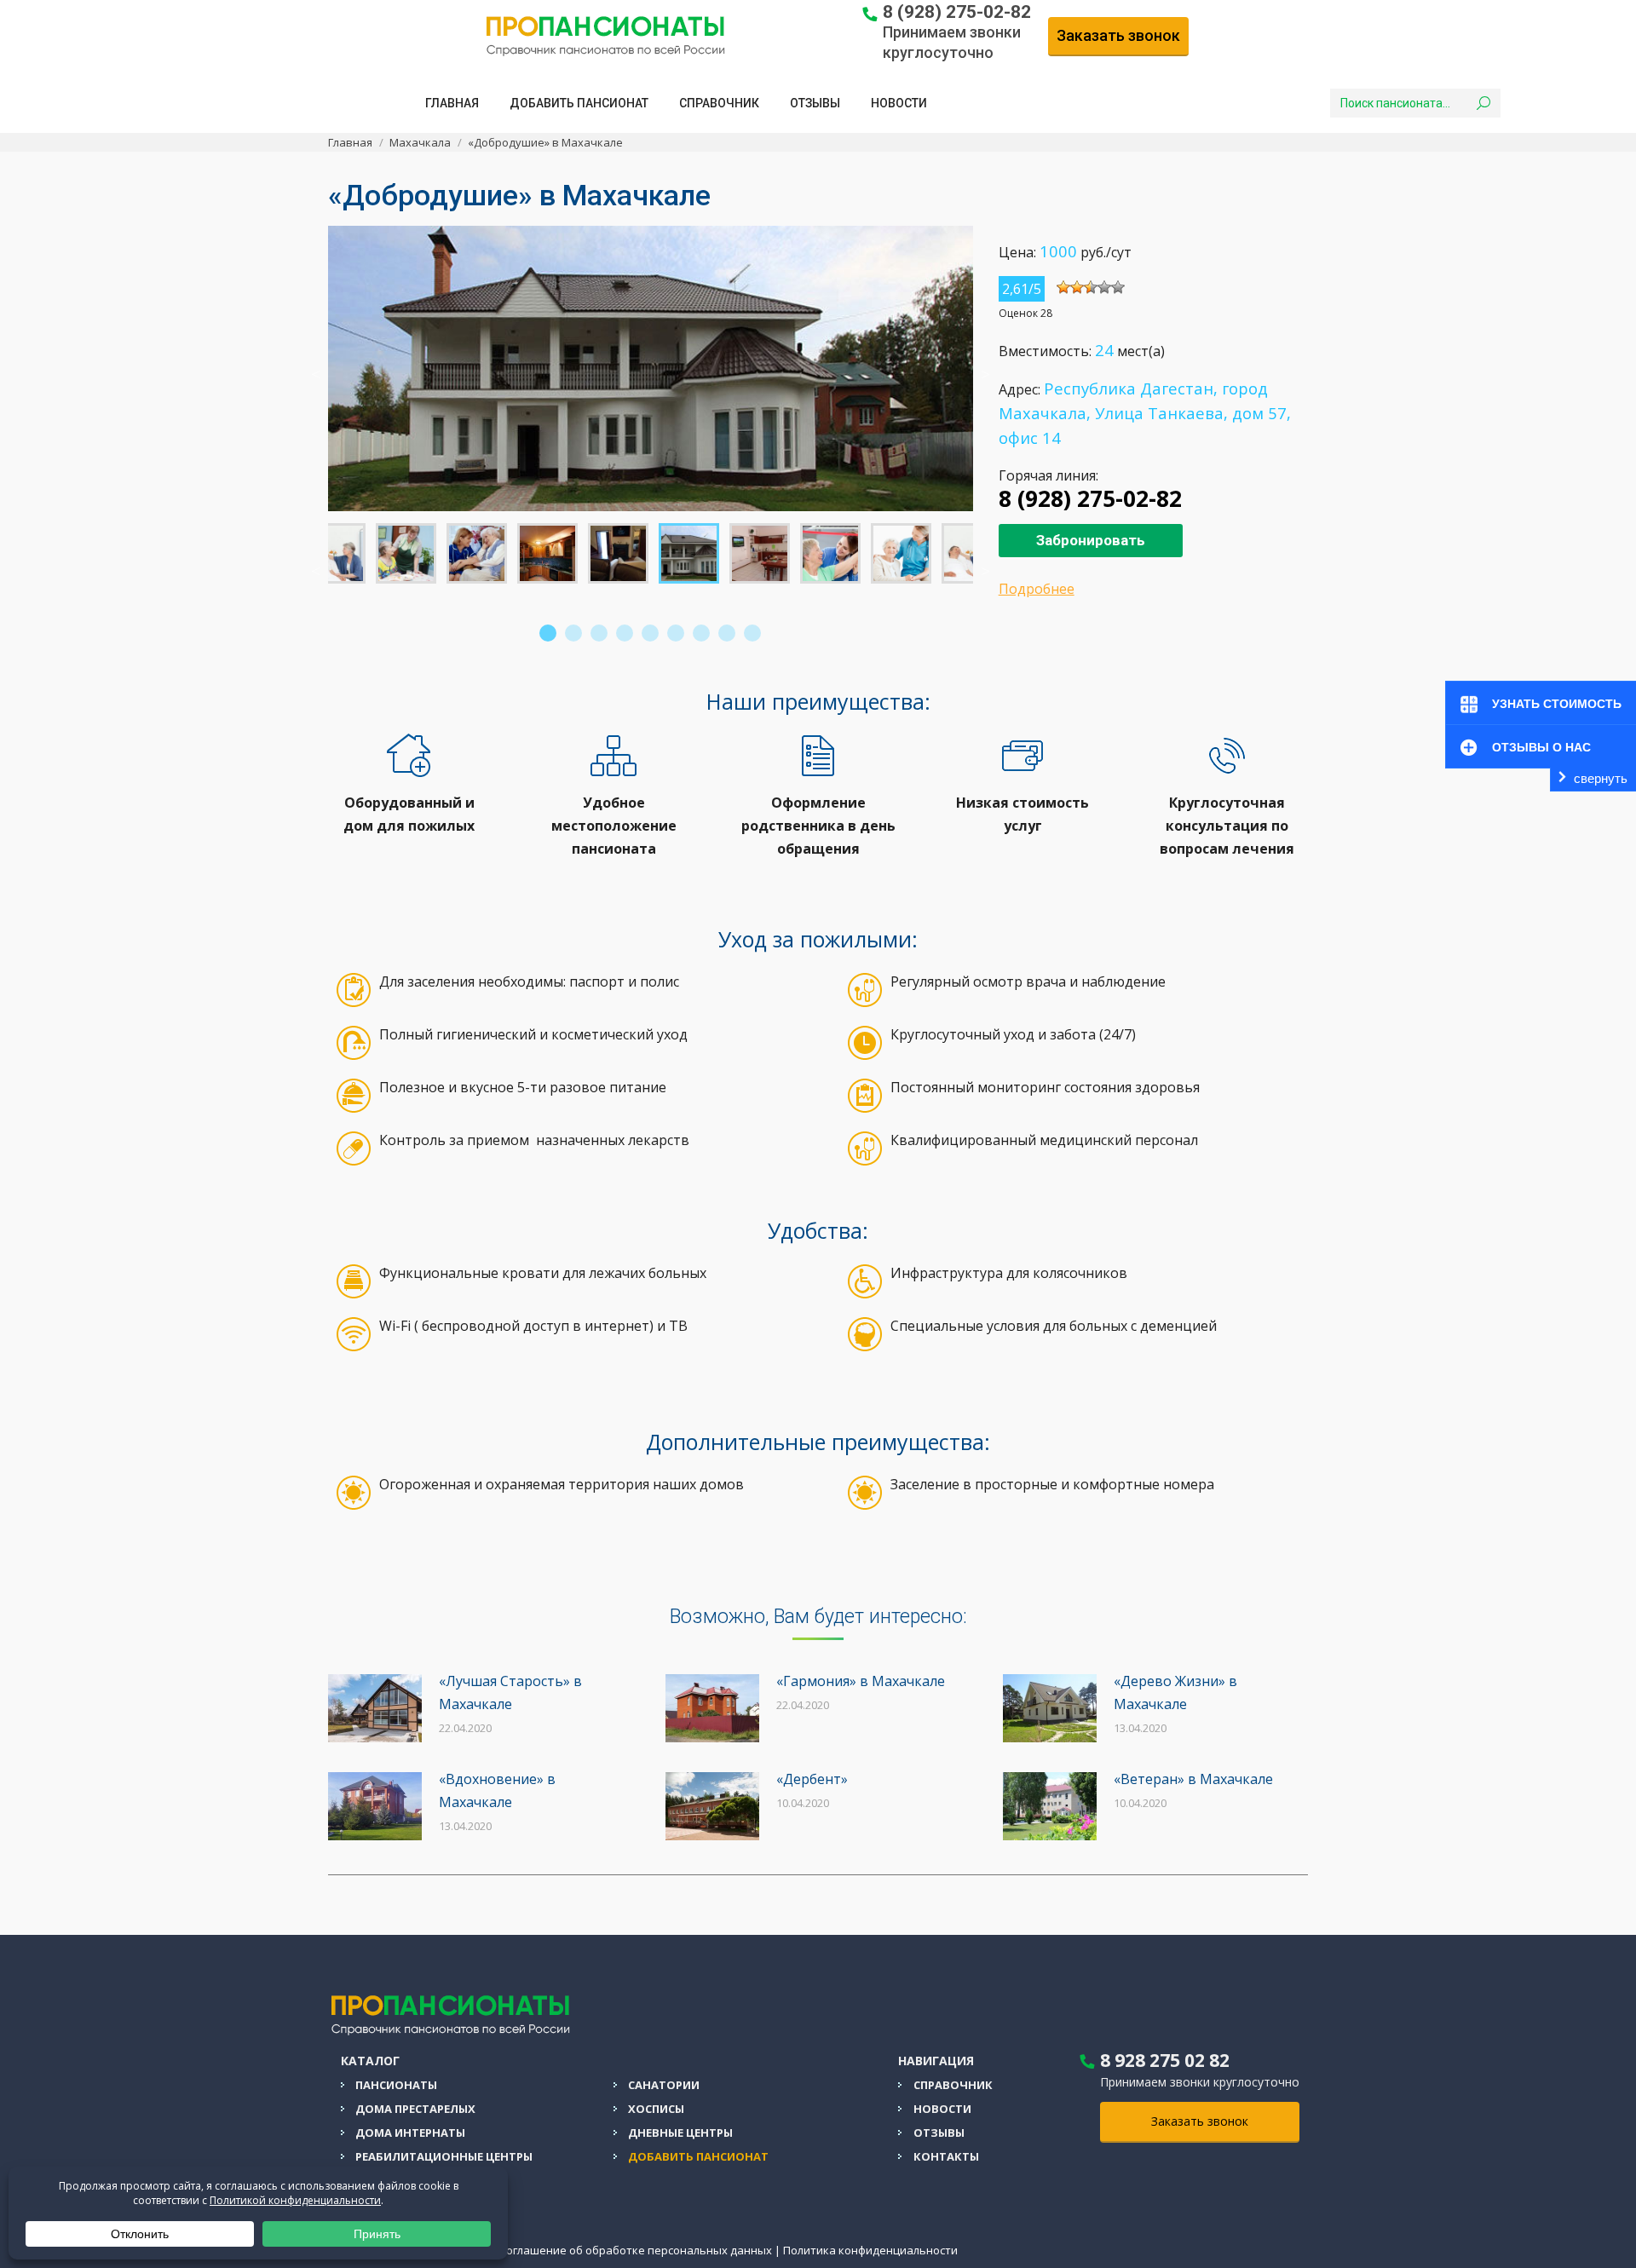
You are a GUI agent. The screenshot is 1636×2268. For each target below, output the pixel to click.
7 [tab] (701, 633)
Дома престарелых (415, 2109)
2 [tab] (573, 633)
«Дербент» (812, 1779)
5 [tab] (650, 633)
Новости (942, 2109)
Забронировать (1091, 540)
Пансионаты (396, 2085)
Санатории (664, 2085)
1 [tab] (548, 633)
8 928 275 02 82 (1165, 2060)
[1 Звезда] (1063, 287)
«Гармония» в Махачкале (861, 1681)
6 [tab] (676, 633)
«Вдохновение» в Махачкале (497, 1790)
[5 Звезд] (1118, 287)
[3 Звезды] (1091, 287)
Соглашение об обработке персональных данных (636, 2250)
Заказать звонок (1118, 35)
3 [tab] (599, 633)
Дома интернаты (410, 2133)
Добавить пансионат (698, 2156)
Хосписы (656, 2109)
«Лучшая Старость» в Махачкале (510, 1692)
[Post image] (375, 1708)
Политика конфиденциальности (870, 2250)
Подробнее (1037, 589)
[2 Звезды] (1077, 287)
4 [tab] (625, 633)
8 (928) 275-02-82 (957, 12)
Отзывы (939, 2133)
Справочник (953, 2085)
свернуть (1601, 778)
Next (986, 372)
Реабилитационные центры (444, 2156)
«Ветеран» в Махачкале (1193, 1779)
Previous (315, 372)
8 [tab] (727, 633)
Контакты (946, 2156)
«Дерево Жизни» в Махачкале (1175, 1692)
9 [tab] (752, 633)
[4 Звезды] (1104, 287)
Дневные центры (680, 2133)
